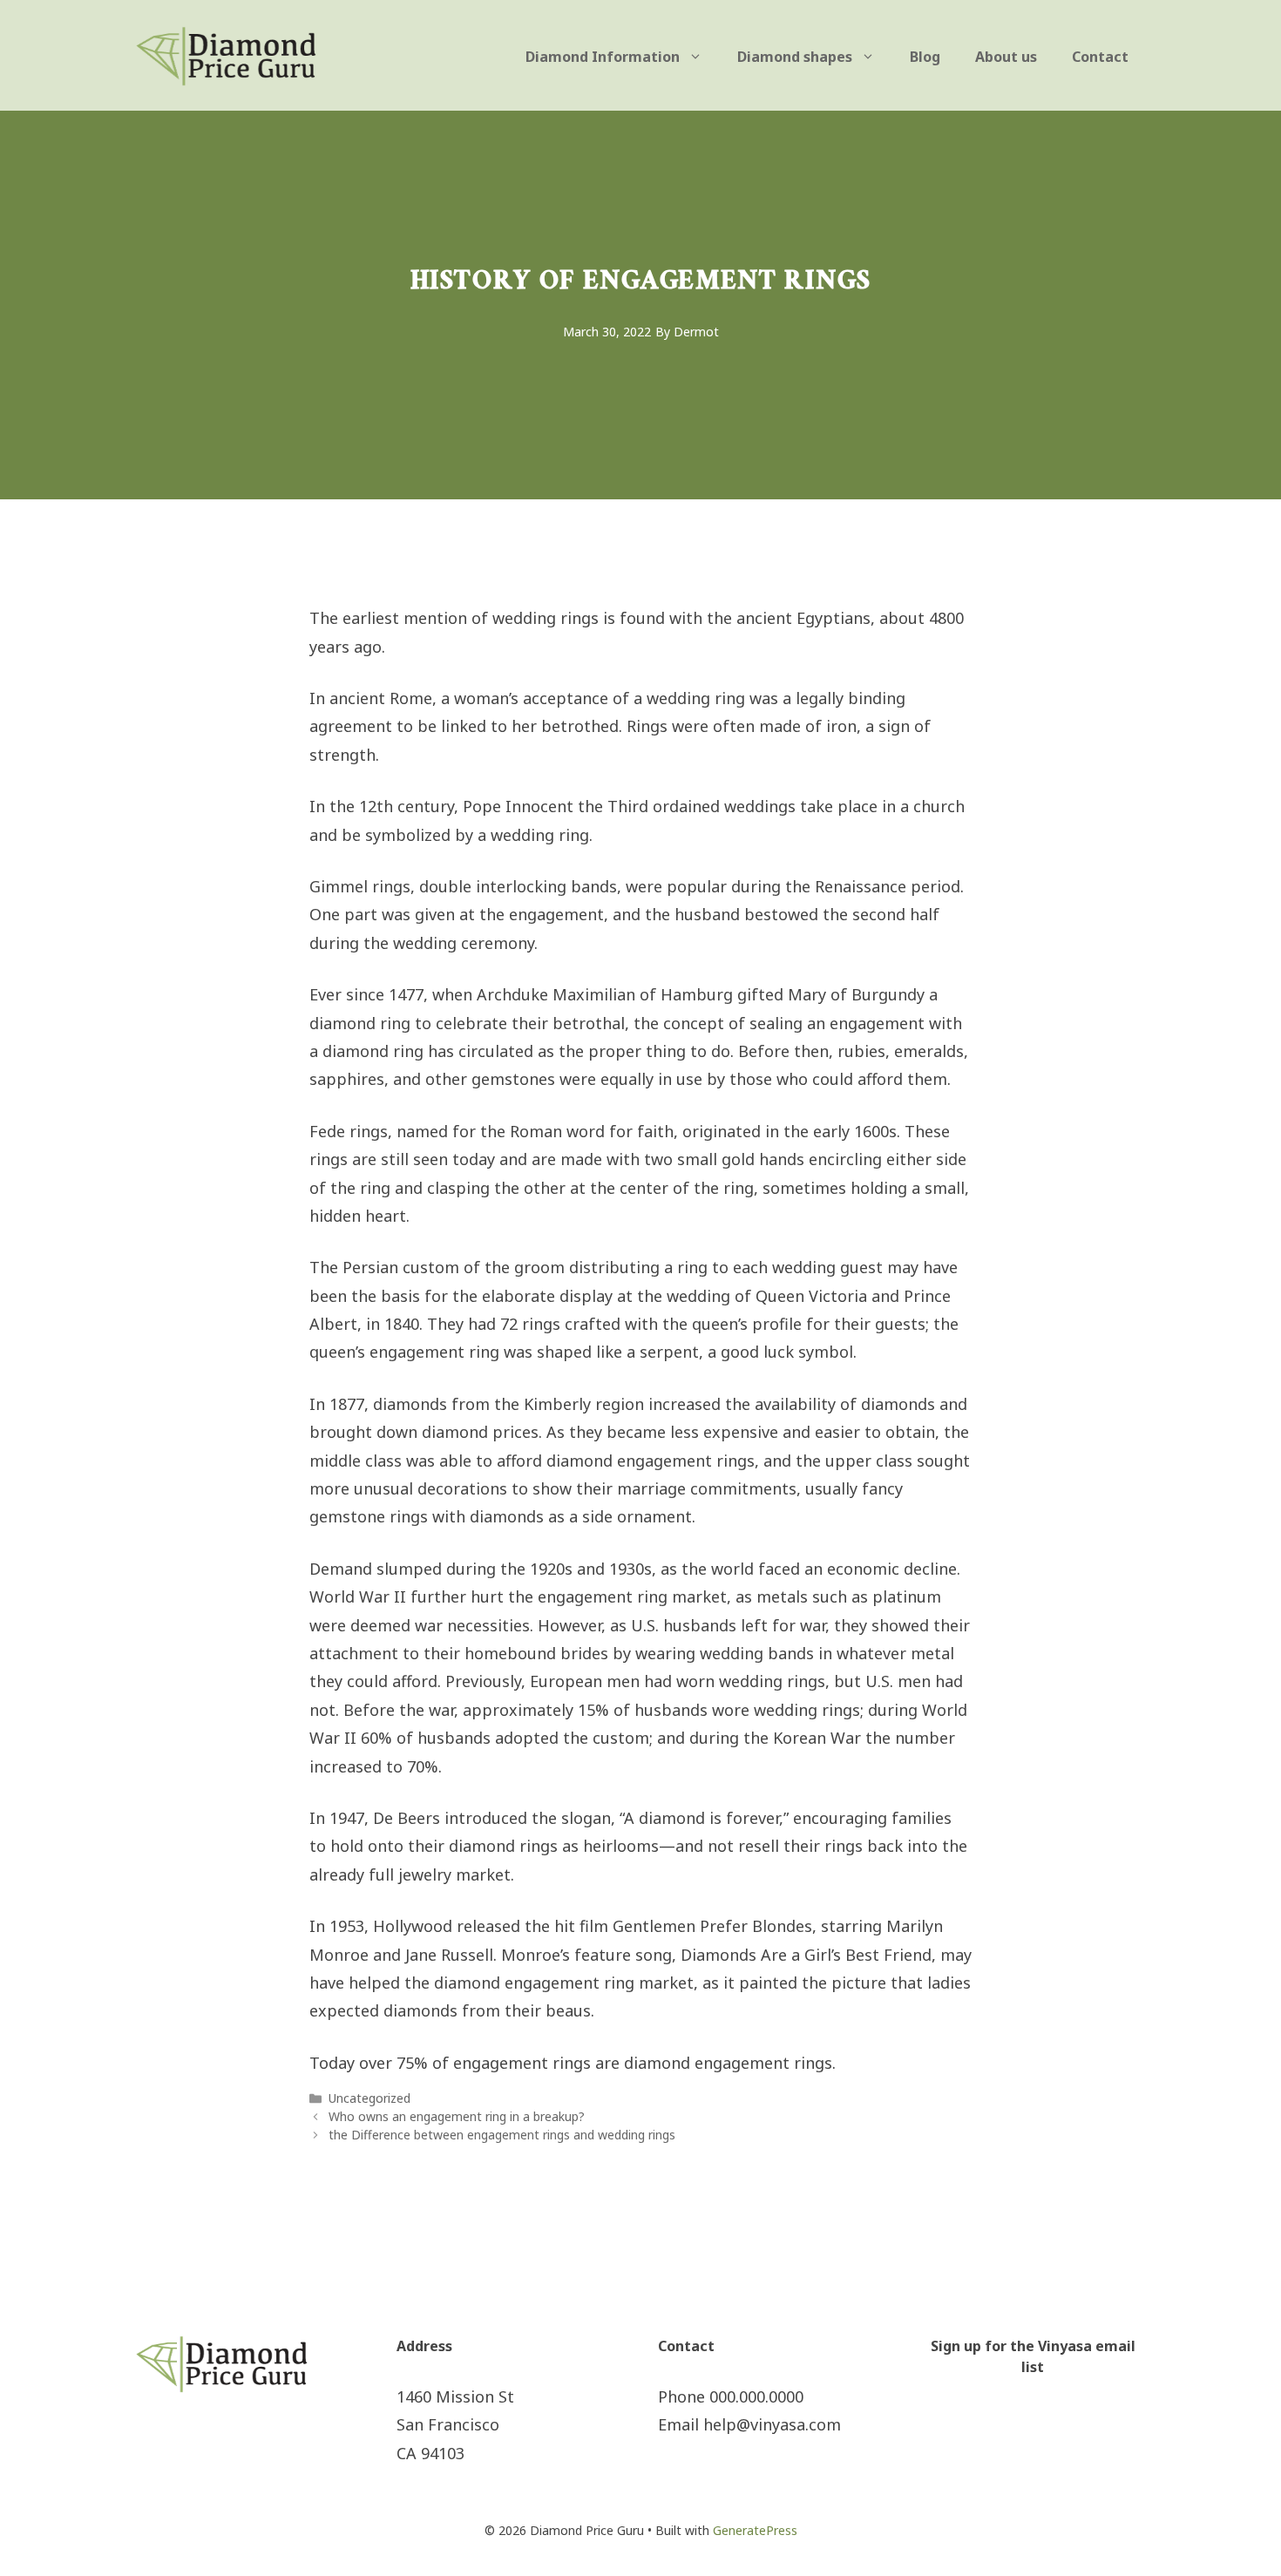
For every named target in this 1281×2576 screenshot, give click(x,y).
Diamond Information (603, 57)
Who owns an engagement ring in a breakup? (457, 2116)
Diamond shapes (795, 57)
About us (1006, 57)
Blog (925, 57)
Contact (1100, 57)
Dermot (696, 332)
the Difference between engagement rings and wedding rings (502, 2135)
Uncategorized (369, 2098)
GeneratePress (755, 2530)
